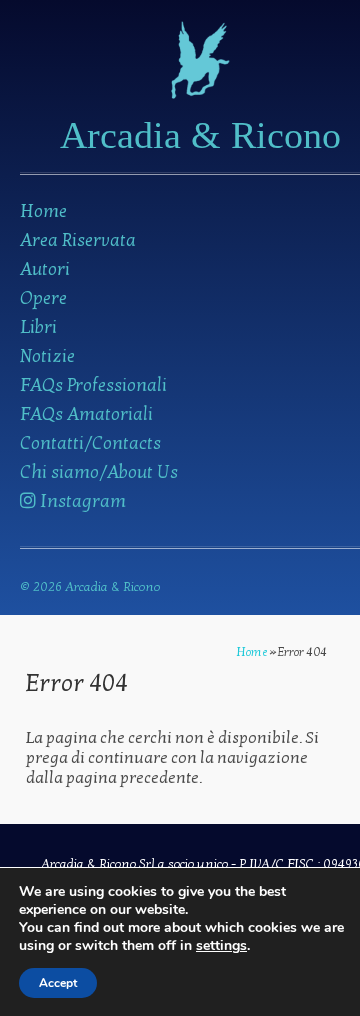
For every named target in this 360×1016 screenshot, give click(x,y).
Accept (58, 983)
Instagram (81, 501)
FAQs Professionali (93, 385)
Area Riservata (78, 240)
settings (221, 946)
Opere (43, 298)
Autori (45, 269)
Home (43, 211)
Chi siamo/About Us (99, 472)
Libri (38, 327)
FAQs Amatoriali (86, 414)
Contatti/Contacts (90, 443)
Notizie (47, 356)
